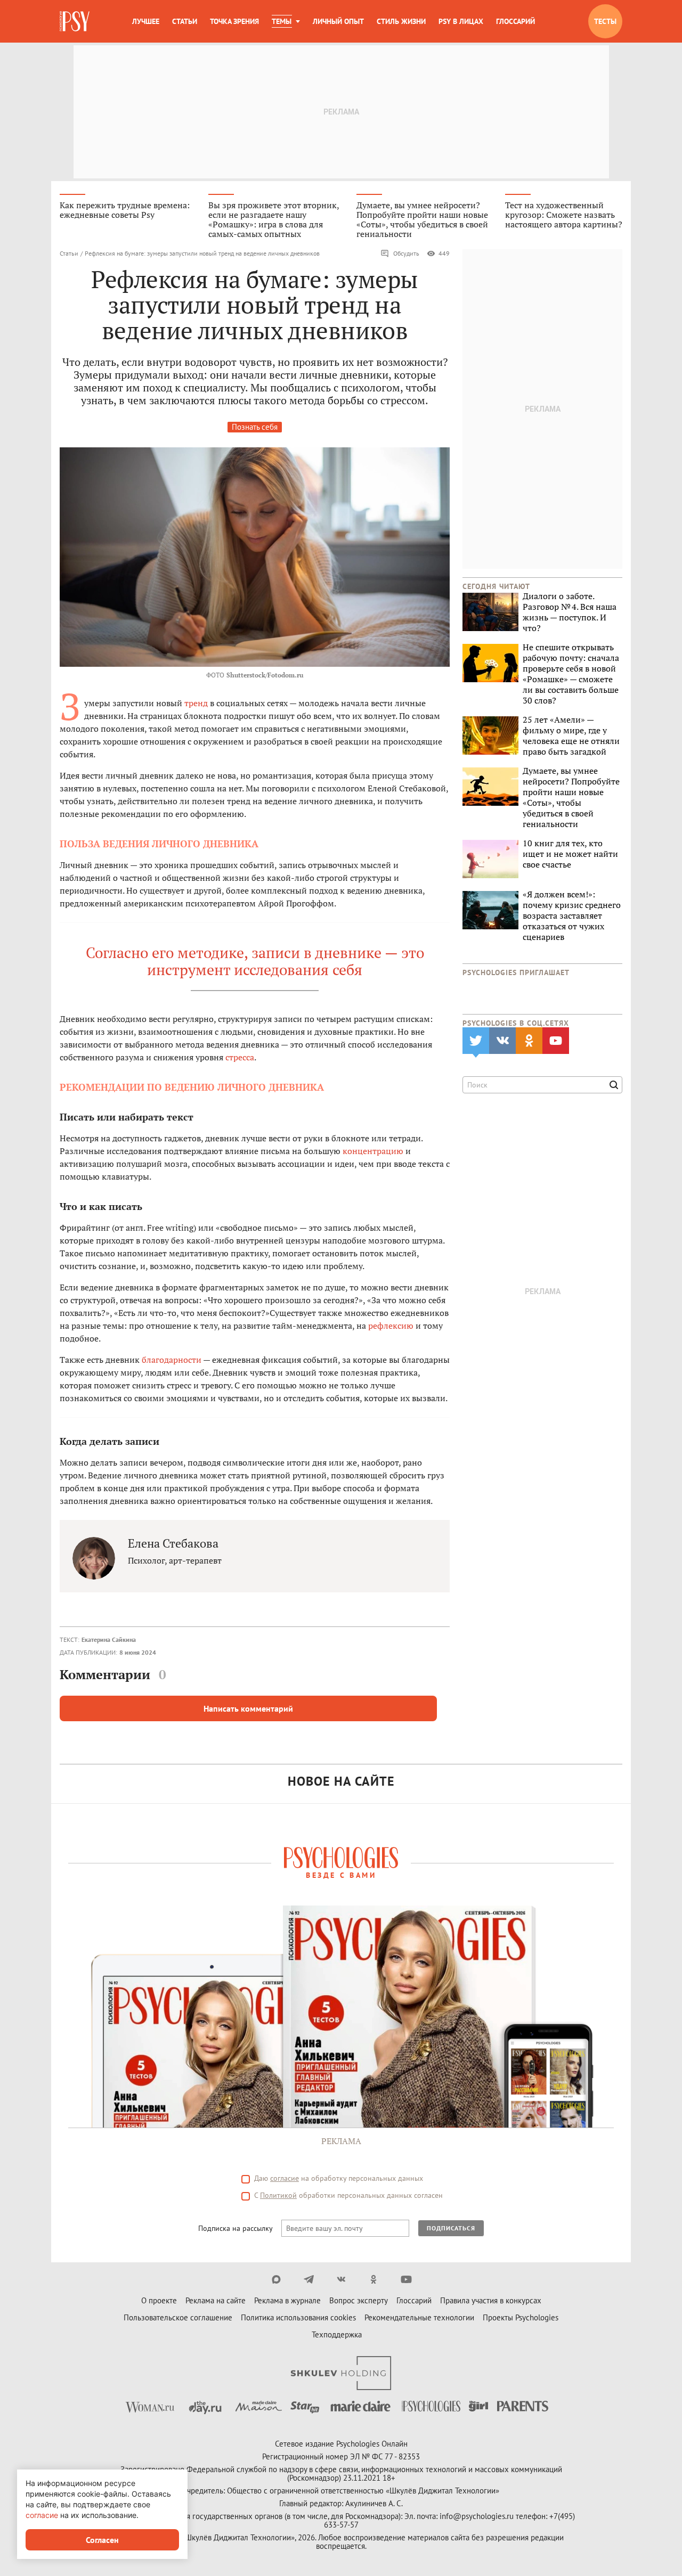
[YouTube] (406, 2279)
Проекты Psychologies (521, 2317)
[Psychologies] (76, 21)
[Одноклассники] (374, 2279)
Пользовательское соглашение (178, 2317)
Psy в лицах (461, 21)
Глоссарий (515, 21)
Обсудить (406, 253)
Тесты (605, 21)
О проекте (159, 2300)
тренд (196, 703)
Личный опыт (338, 21)
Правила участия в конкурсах (491, 2300)
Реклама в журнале (287, 2300)
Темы (282, 21)
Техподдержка (337, 2334)
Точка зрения (234, 21)
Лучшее (146, 21)
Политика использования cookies (298, 2317)
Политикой (278, 2195)
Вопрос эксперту (359, 2300)
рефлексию (391, 1326)
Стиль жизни (401, 21)
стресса (240, 1057)
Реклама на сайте (216, 2300)
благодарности (172, 1360)
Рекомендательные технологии (419, 2317)
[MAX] (276, 2279)
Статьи (185, 21)
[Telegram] (309, 2279)
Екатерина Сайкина (109, 1639)
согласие (285, 2178)
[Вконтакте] (341, 2279)
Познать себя (255, 427)
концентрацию (373, 1151)
